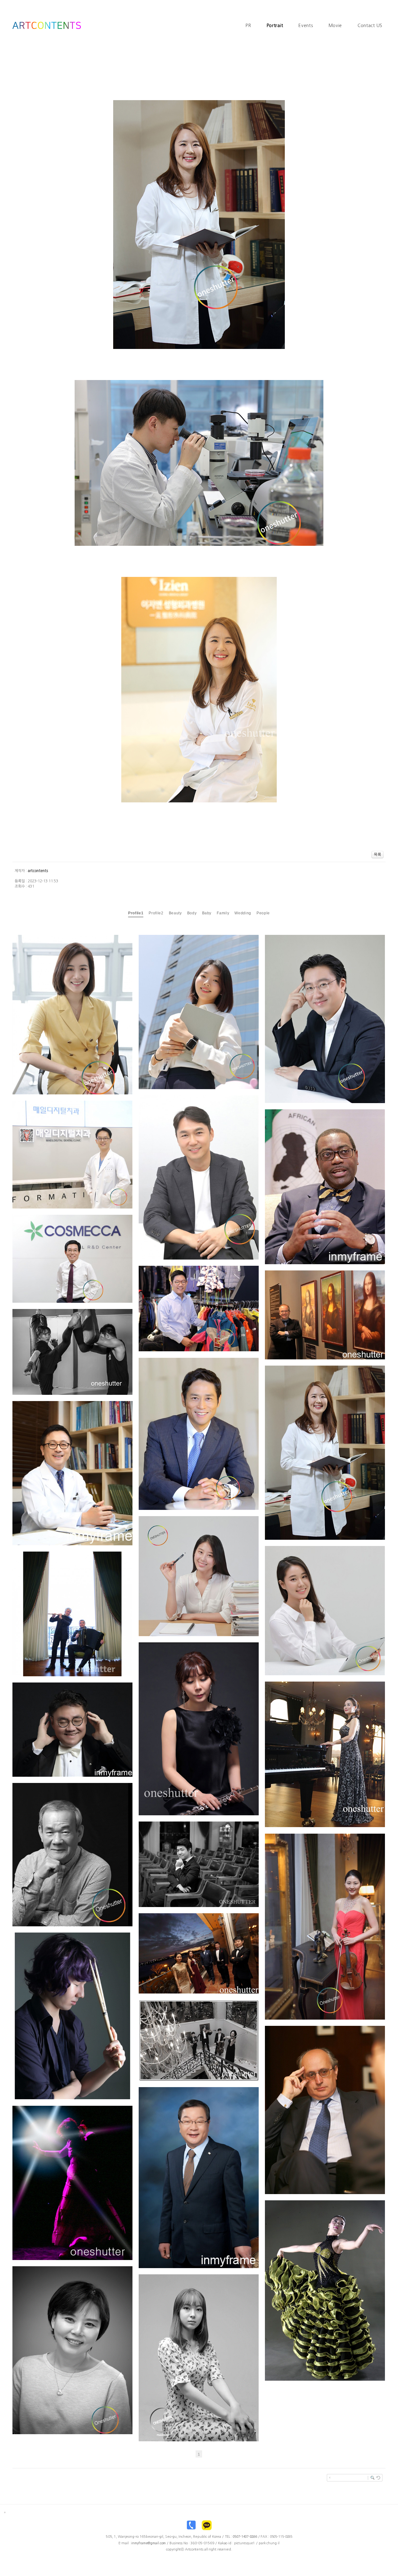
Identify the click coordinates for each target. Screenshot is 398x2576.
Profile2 (156, 913)
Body (192, 913)
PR (248, 26)
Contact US (370, 26)
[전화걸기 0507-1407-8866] (191, 2527)
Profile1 (136, 913)
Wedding (243, 913)
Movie (336, 26)
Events (306, 26)
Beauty (175, 913)
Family (223, 913)
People (263, 913)
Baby (207, 913)
